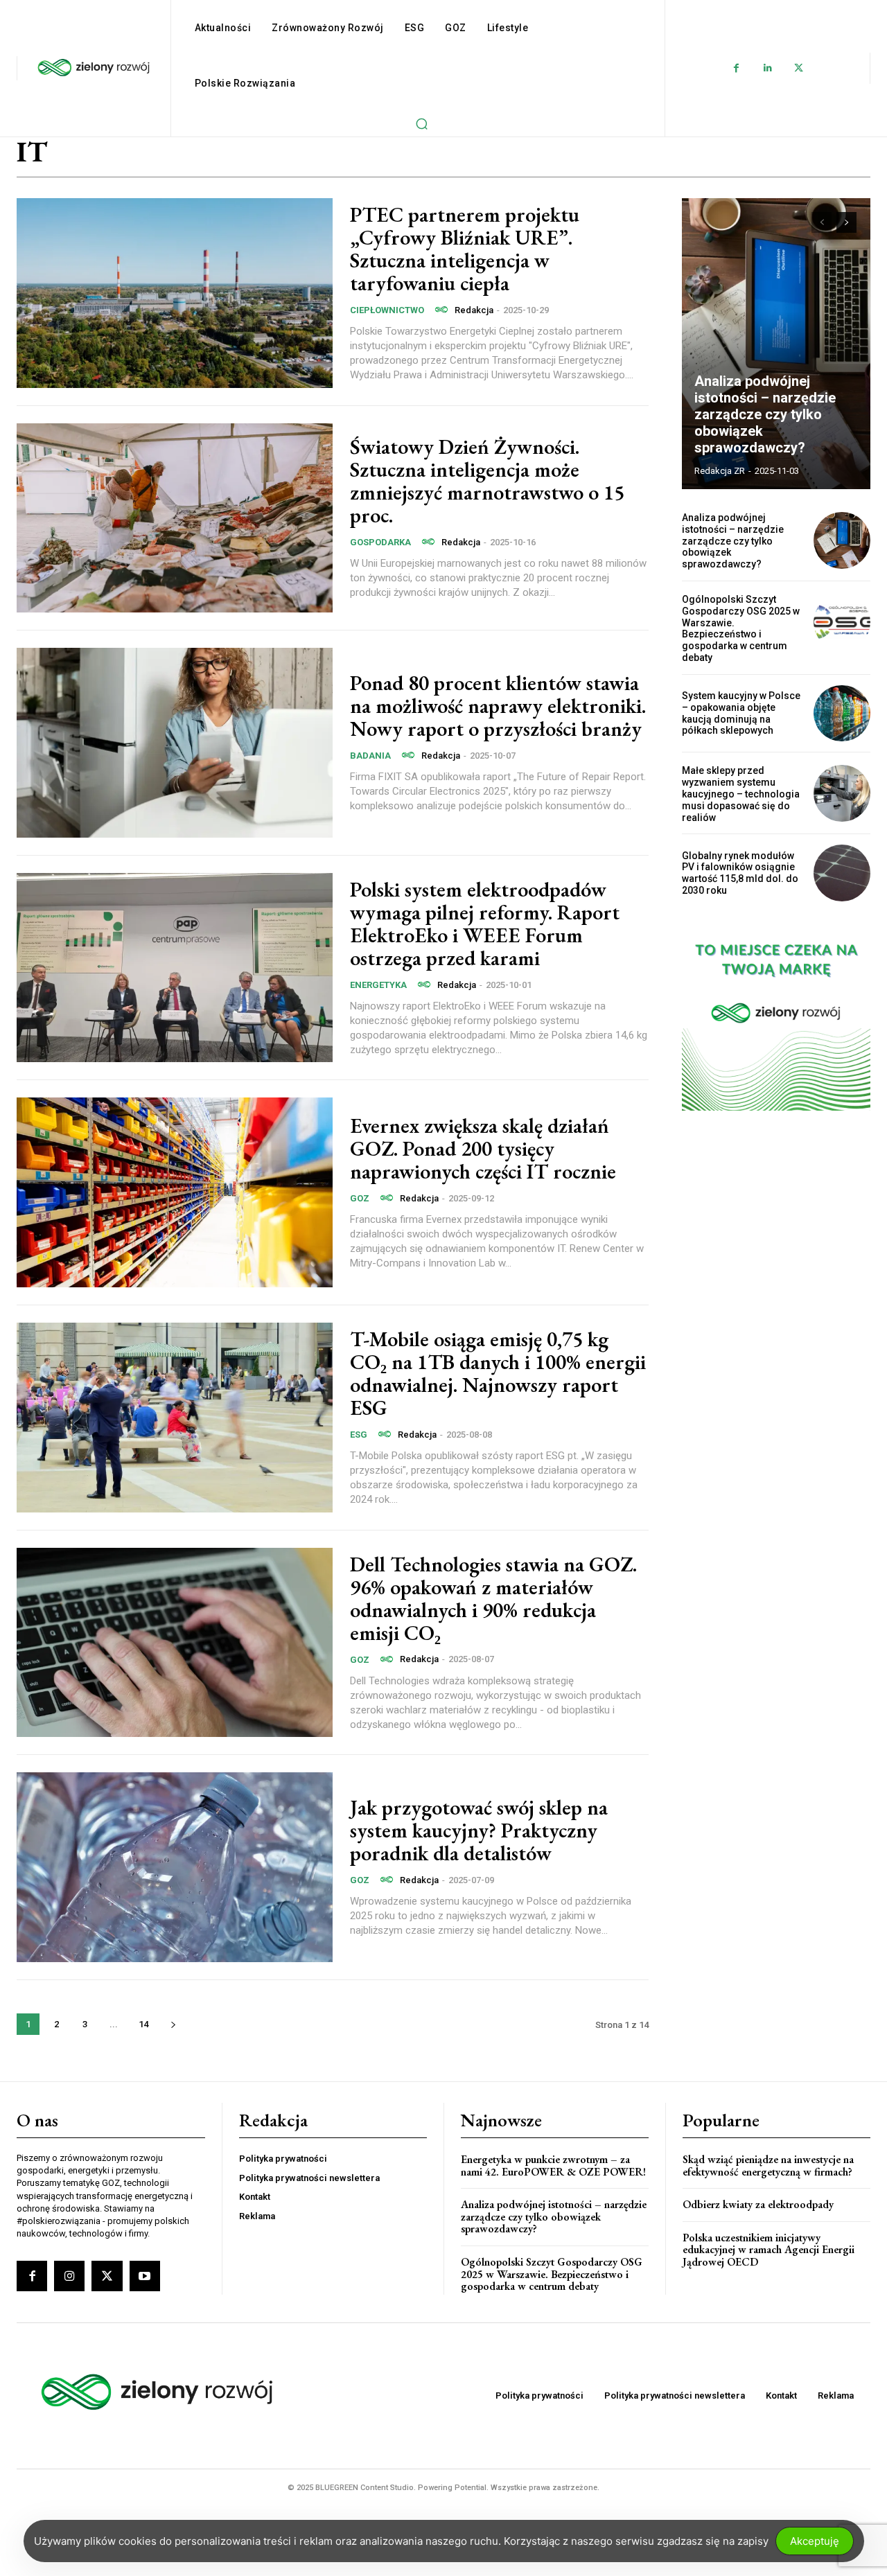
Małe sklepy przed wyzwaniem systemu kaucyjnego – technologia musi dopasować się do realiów (741, 794)
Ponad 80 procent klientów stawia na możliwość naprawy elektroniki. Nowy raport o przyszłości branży (498, 706)
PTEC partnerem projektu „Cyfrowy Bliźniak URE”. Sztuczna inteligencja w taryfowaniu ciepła (465, 249)
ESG (359, 1435)
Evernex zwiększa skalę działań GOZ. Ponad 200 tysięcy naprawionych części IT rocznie (483, 1148)
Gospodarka (380, 542)
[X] (799, 68)
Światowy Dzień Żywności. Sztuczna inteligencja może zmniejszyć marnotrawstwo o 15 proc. (487, 481)
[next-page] (173, 2024)
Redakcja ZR (720, 471)
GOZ (360, 1198)
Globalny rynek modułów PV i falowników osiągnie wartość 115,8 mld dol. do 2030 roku (740, 873)
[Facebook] (736, 68)
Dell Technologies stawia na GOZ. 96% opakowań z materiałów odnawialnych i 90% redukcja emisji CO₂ (493, 1598)
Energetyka (378, 985)
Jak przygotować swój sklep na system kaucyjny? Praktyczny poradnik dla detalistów (479, 1830)
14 (143, 2024)
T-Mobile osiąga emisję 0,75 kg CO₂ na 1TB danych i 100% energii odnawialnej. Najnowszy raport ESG (498, 1373)
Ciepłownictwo (387, 310)
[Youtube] (145, 2276)
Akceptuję (815, 2541)
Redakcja (474, 310)
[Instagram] (69, 2276)
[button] (421, 123)
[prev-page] (822, 222)
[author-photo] (443, 310)
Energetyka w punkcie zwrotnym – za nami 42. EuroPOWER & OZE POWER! (553, 2165)
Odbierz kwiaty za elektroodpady (758, 2204)
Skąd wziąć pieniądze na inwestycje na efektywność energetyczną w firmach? (768, 2165)
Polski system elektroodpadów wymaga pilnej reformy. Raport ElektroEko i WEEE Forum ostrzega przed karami (485, 924)
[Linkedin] (767, 68)
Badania (370, 756)
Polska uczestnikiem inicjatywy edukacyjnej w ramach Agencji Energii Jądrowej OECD (769, 2250)
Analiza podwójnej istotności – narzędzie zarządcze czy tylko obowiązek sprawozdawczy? (765, 414)
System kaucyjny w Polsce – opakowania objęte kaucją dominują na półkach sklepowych (741, 713)
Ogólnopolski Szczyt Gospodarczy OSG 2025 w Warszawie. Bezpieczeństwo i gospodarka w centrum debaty (741, 628)
